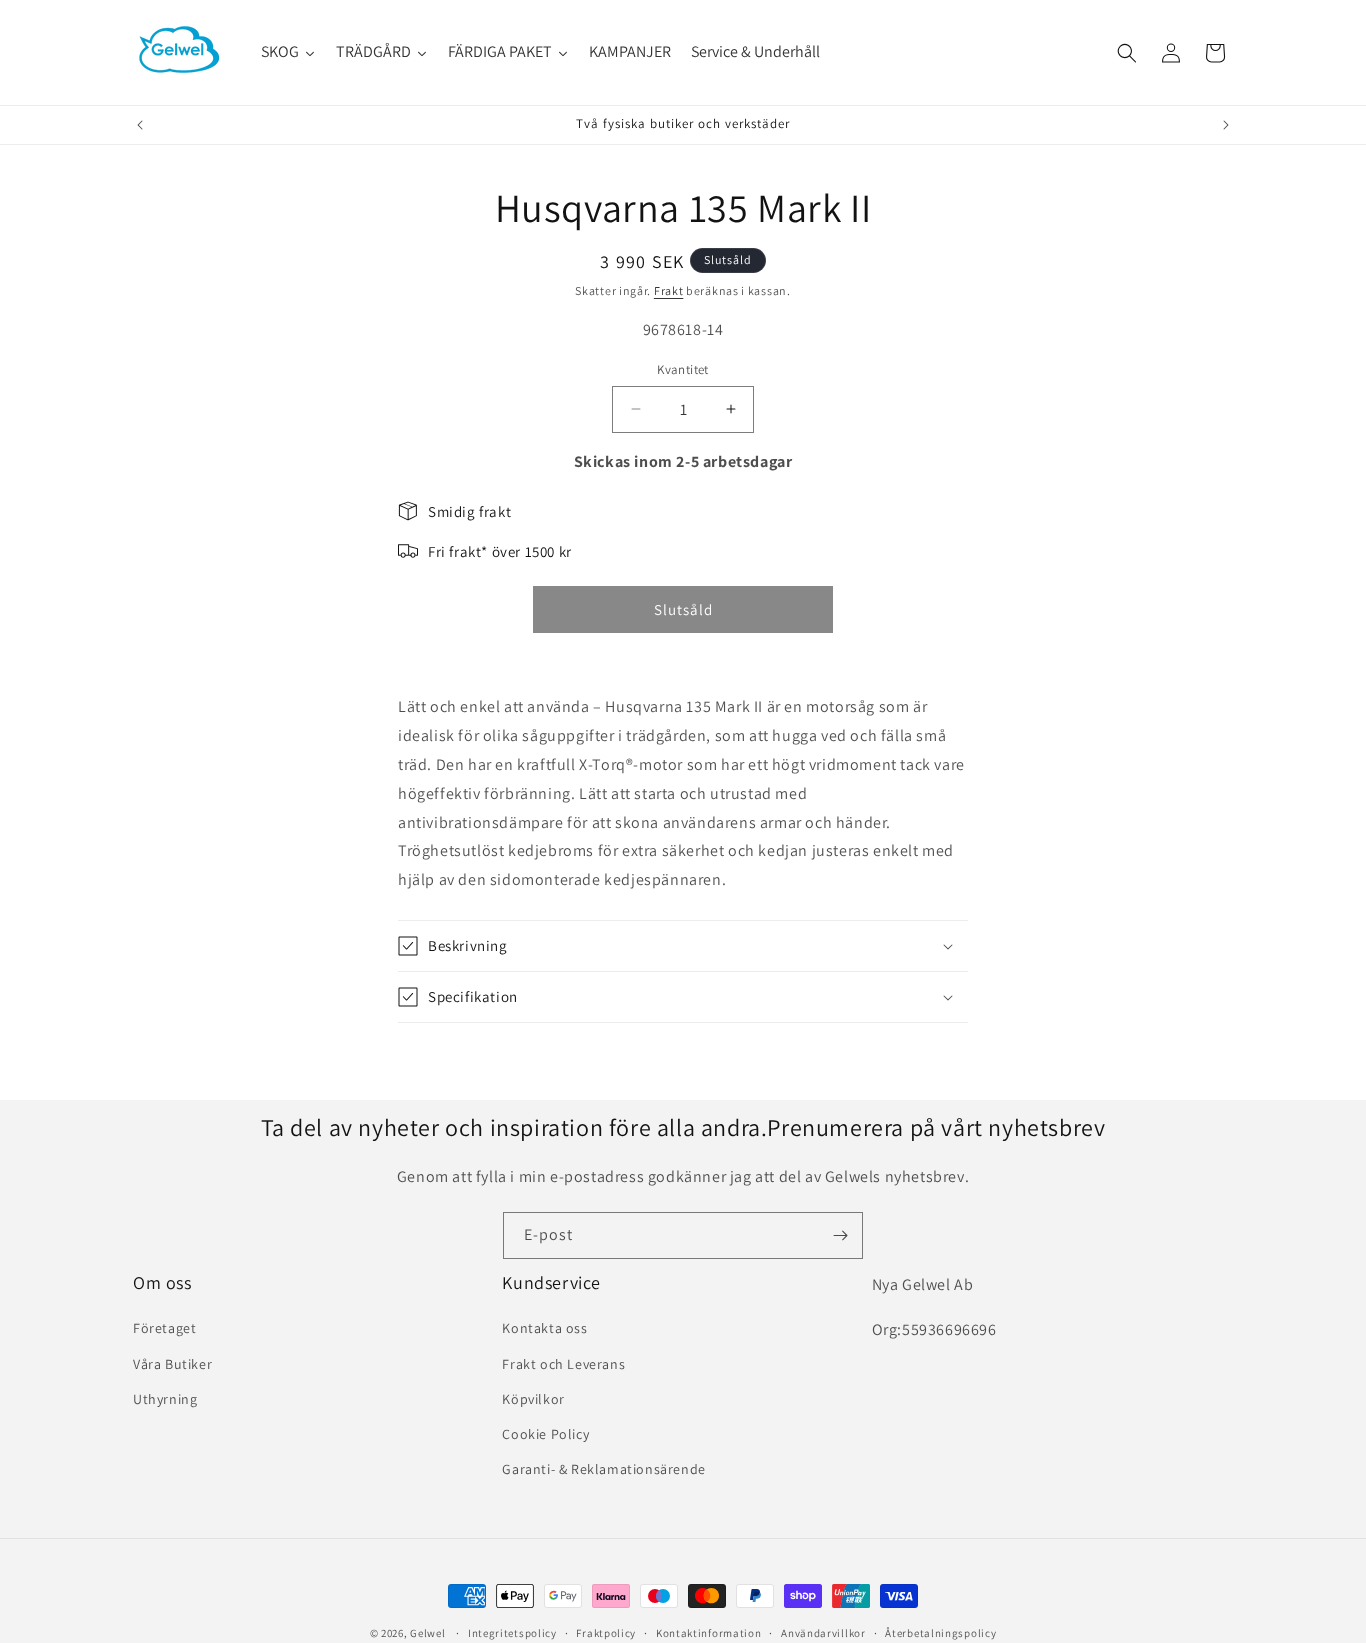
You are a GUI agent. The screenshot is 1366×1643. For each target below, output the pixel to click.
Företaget (164, 1329)
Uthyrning (165, 1399)
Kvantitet (683, 369)
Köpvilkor (533, 1399)
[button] (1127, 53)
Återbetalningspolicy (940, 1632)
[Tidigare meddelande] (140, 125)
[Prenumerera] (840, 1235)
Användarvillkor (823, 1632)
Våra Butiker (172, 1364)
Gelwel (427, 1633)
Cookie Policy (545, 1434)
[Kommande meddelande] (1226, 125)
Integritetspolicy (512, 1632)
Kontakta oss (544, 1329)
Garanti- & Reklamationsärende (603, 1469)
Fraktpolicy (606, 1632)
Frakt (669, 290)
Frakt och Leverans (563, 1364)
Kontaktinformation (709, 1632)
